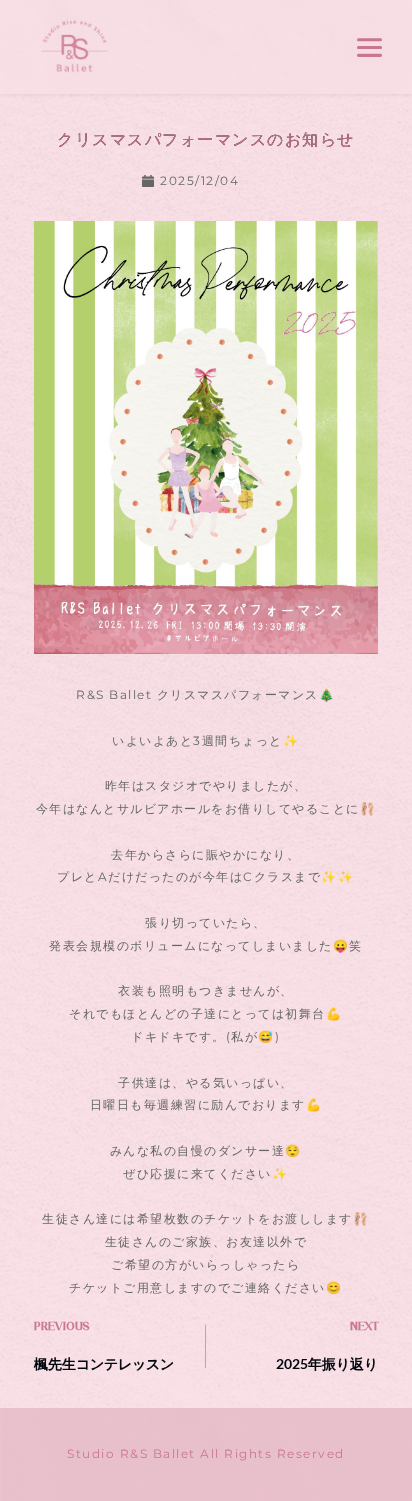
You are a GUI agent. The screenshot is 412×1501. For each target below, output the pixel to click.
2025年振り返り (327, 1363)
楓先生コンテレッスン (104, 1363)
